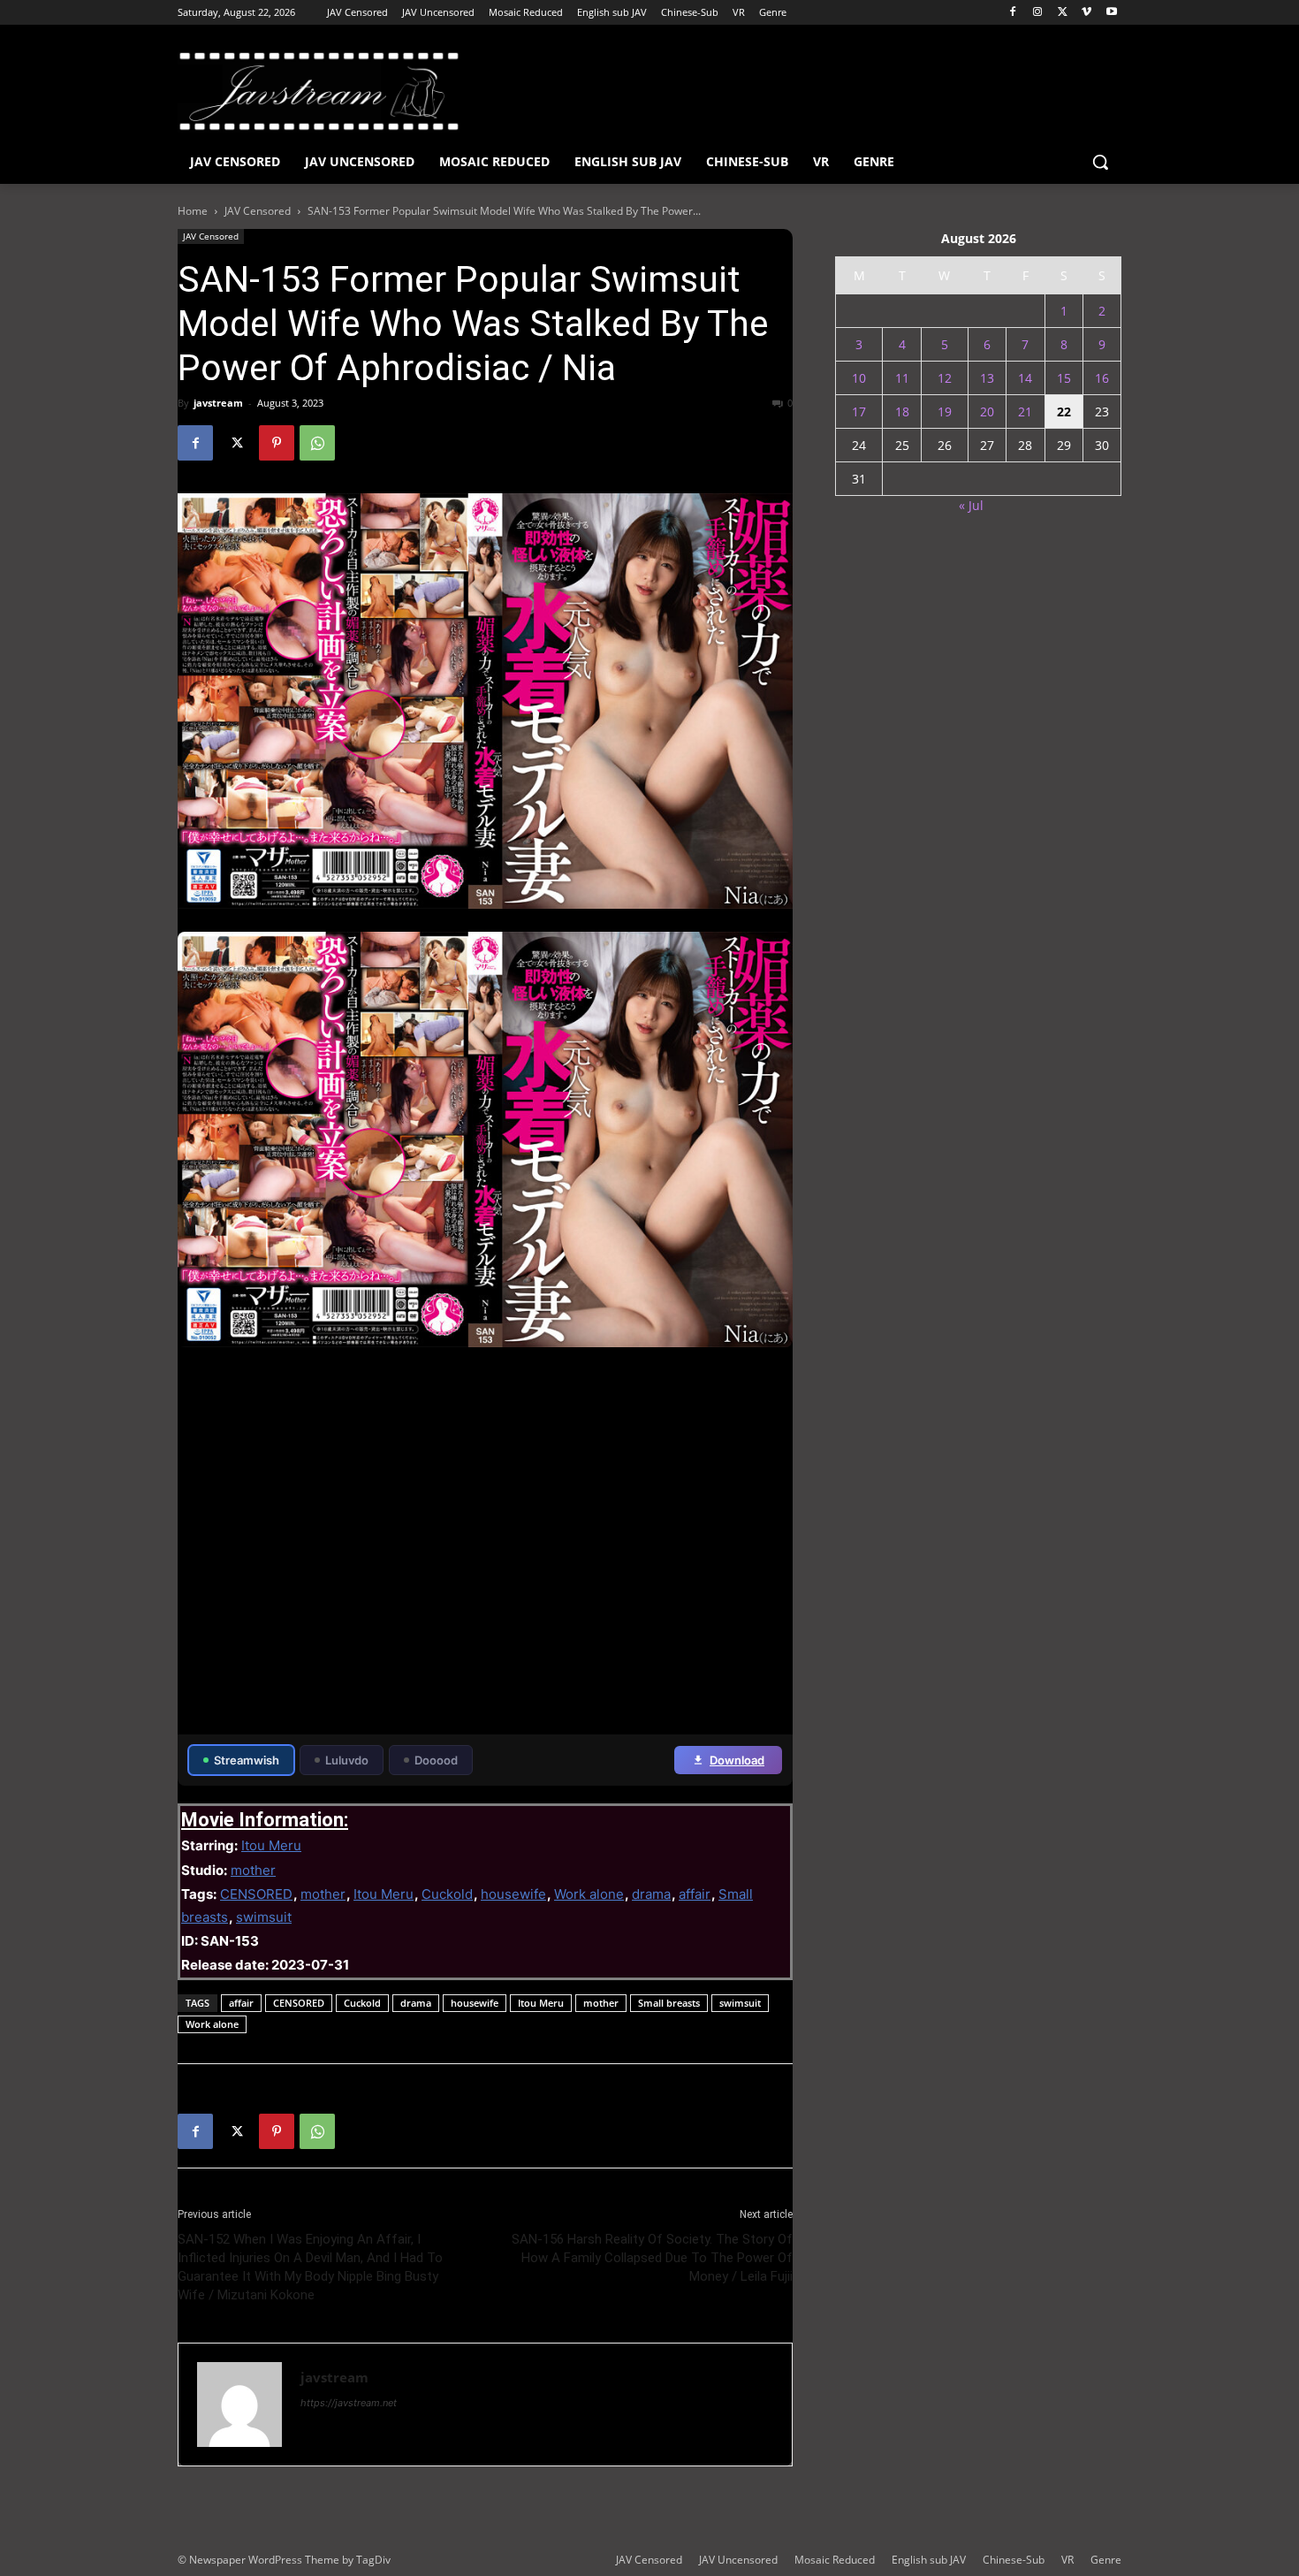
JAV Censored (258, 211)
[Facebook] (1013, 13)
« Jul (971, 505)
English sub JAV (929, 2560)
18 (902, 412)
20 (987, 412)
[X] (1063, 13)
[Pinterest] (277, 443)
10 (859, 378)
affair (695, 1894)
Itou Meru (271, 1845)
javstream (218, 403)
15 (1064, 378)
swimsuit (264, 1917)
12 (945, 378)
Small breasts (669, 2003)
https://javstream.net (349, 2403)
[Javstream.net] (319, 91)
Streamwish (247, 1760)
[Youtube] (1111, 13)
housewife (513, 1894)
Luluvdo (347, 1760)
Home (193, 211)
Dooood (436, 1760)
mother (253, 1870)
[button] (1100, 162)
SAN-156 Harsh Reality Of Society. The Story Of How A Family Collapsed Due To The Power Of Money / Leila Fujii (652, 2258)
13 (987, 378)
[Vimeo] (1086, 13)
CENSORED (256, 1894)
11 (902, 378)
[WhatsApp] (317, 443)
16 (1102, 378)
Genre (1106, 2560)
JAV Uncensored (738, 2560)
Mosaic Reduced (835, 2560)
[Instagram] (1038, 13)
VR (1067, 2560)
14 (1025, 378)
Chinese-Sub (1014, 2560)
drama (651, 1894)
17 (859, 412)
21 (1025, 412)
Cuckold (447, 1894)
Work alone (589, 1894)
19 (945, 412)
